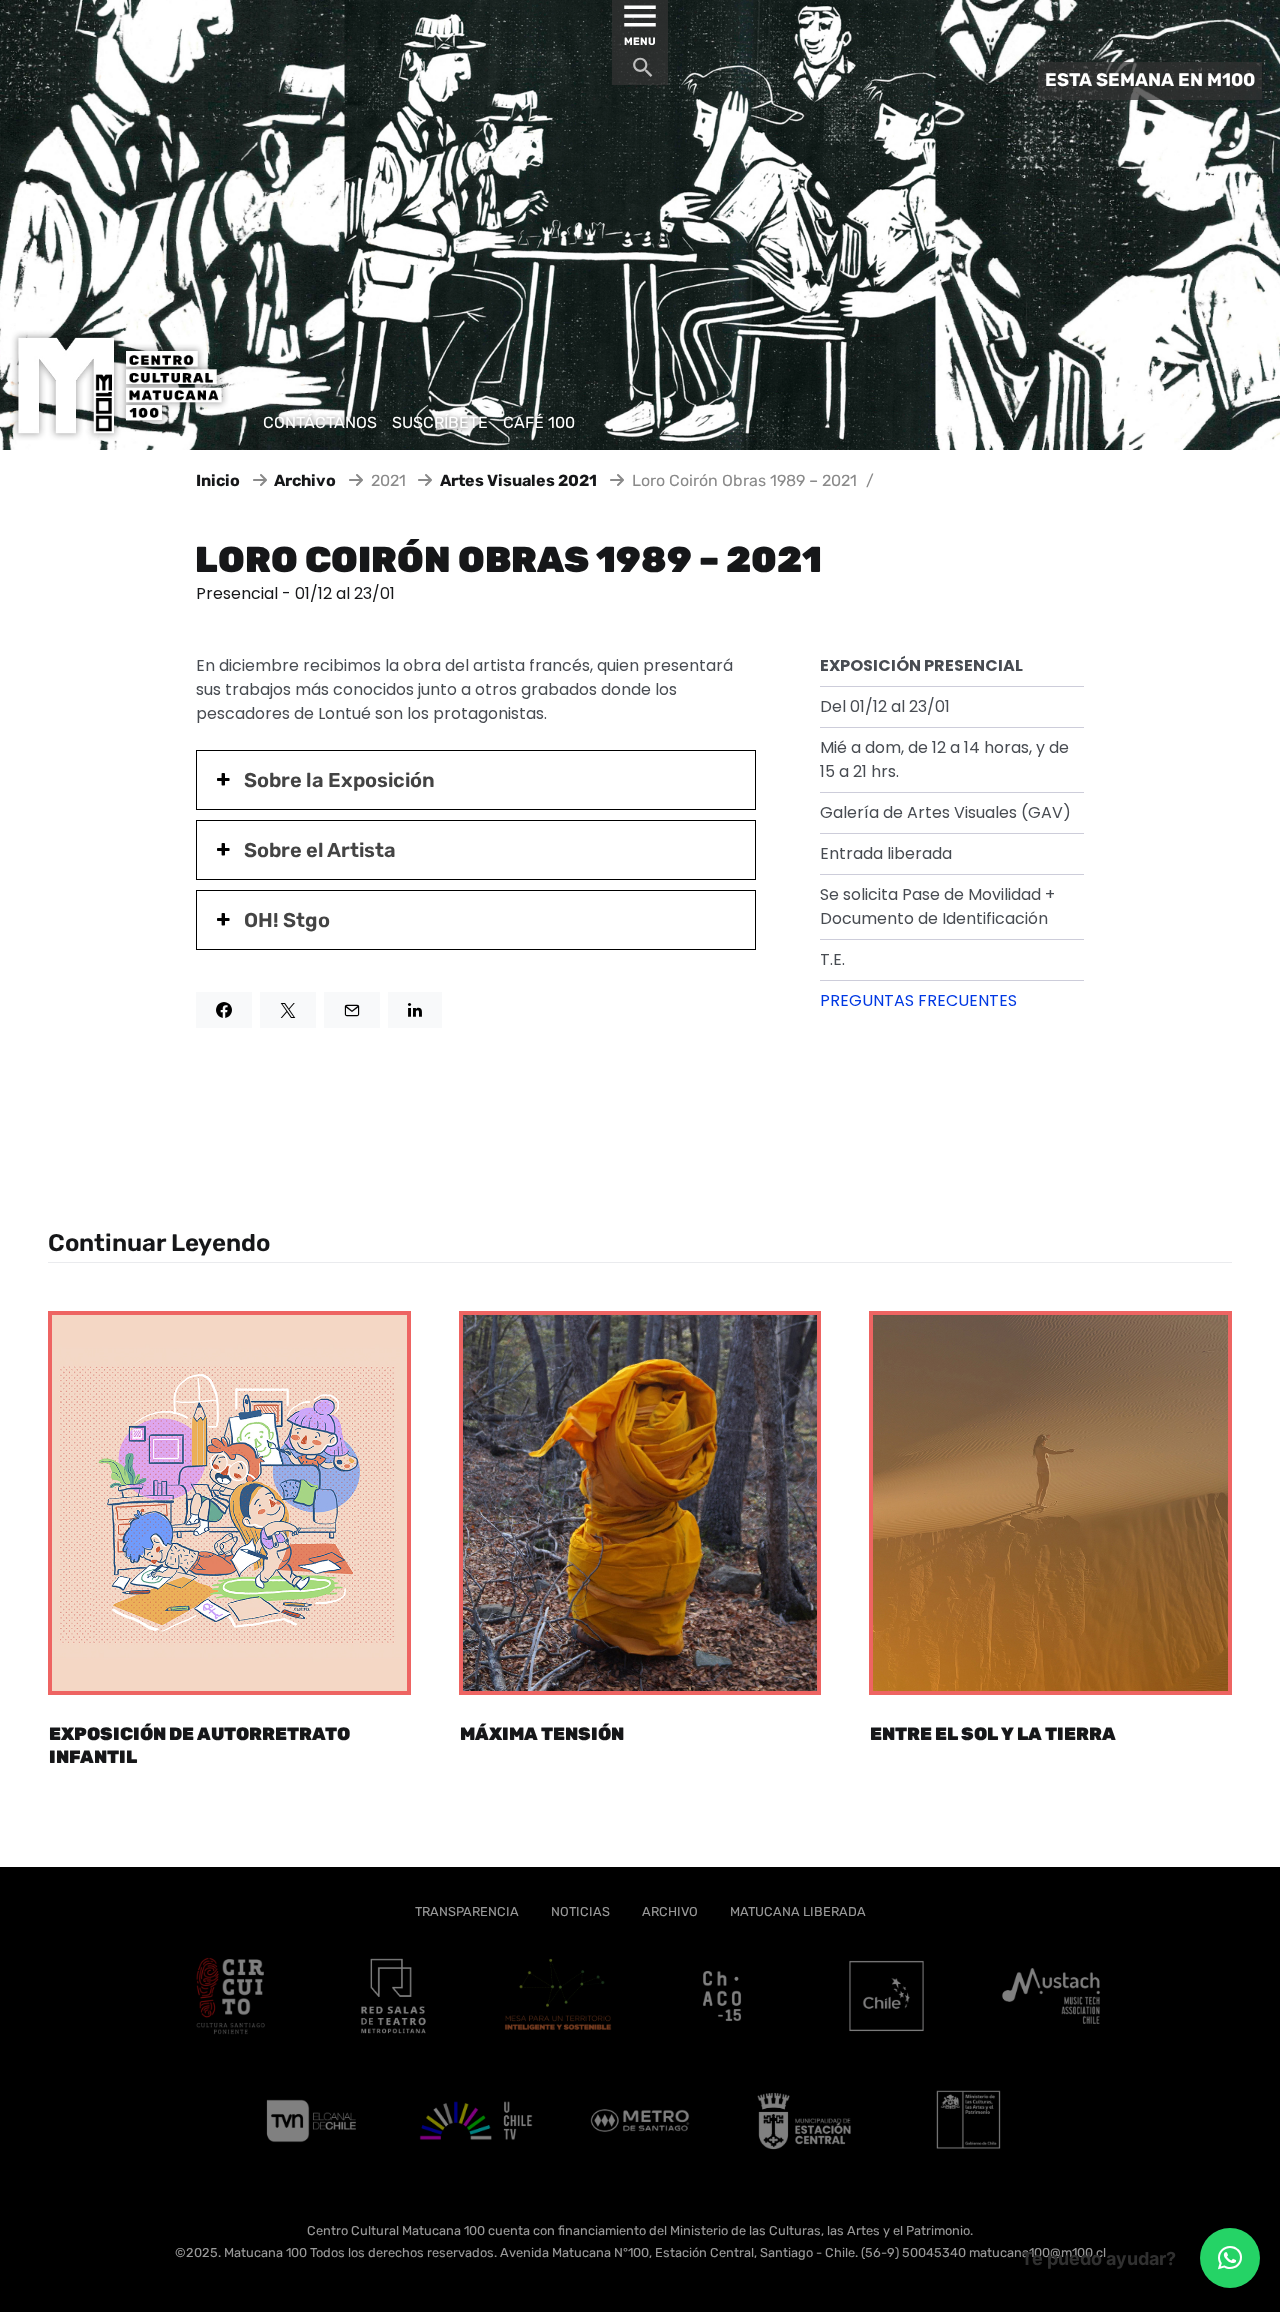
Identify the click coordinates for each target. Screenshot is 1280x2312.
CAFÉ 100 (539, 422)
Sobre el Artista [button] (320, 850)
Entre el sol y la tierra (993, 1734)
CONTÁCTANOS (320, 422)
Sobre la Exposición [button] (339, 780)
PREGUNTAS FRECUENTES (918, 1000)
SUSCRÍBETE (440, 422)
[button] (1230, 2258)
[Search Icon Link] (643, 72)
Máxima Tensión (542, 1734)
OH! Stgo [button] (287, 920)
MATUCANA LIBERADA (798, 1911)
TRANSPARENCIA (467, 1911)
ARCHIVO (670, 1911)
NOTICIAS (580, 1911)
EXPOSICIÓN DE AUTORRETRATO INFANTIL (199, 1745)
